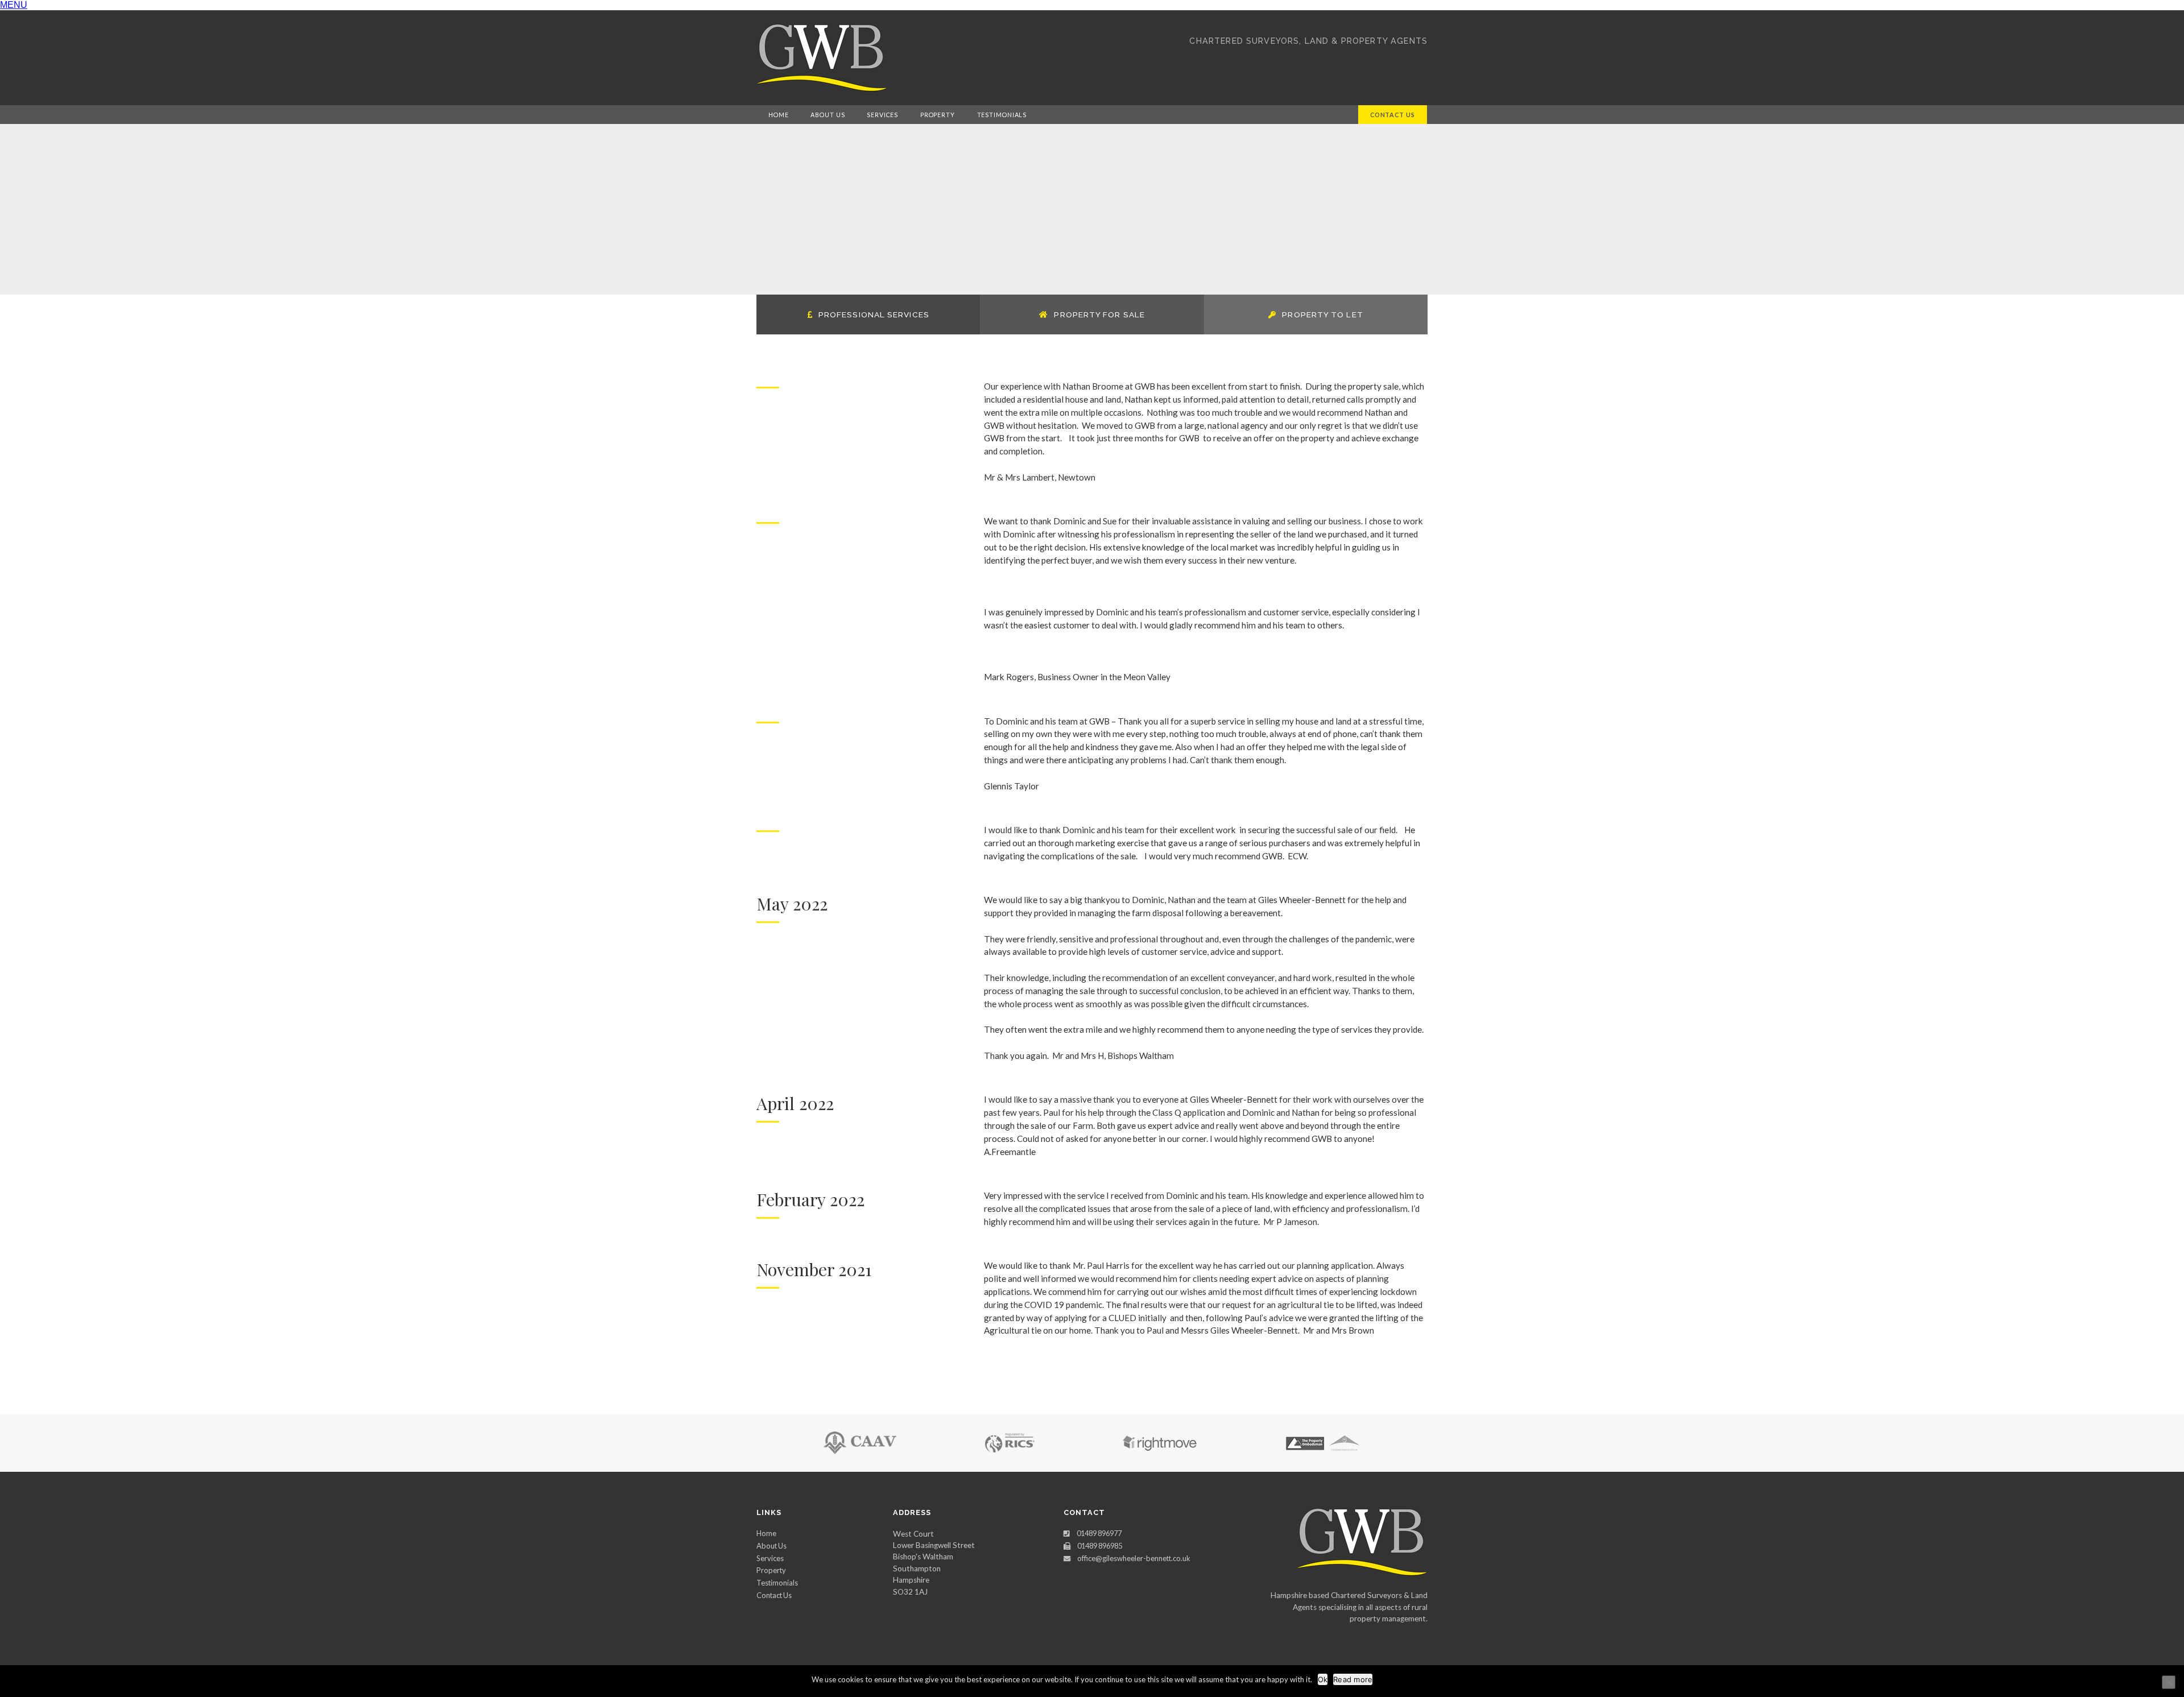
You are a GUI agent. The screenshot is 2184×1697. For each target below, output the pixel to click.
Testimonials (1002, 115)
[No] (2169, 1682)
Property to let (1322, 314)
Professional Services (874, 314)
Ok (1323, 1679)
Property (938, 115)
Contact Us (1393, 115)
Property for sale (1099, 314)
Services (882, 115)
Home (779, 115)
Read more (1353, 1679)
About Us (828, 115)
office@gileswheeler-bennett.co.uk (1134, 1558)
